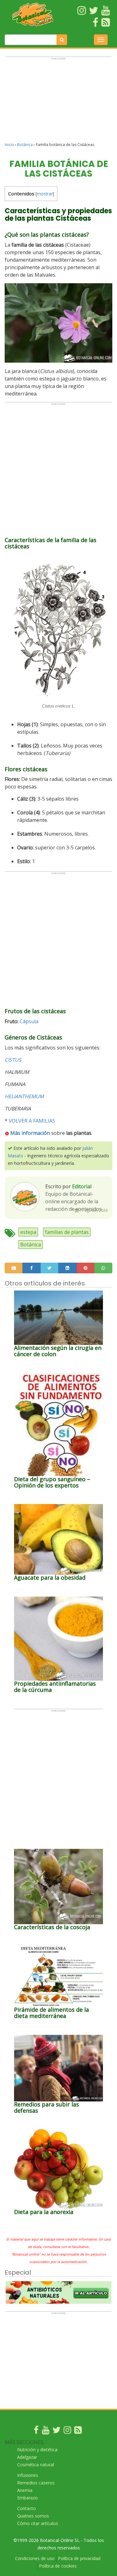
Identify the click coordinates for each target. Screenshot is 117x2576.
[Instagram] (67, 2431)
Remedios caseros (36, 2483)
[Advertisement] (58, 102)
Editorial (82, 1186)
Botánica (25, 145)
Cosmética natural (36, 2465)
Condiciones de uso (35, 2558)
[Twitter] (56, 2431)
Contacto (27, 2508)
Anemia (25, 2490)
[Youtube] (46, 2431)
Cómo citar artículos (38, 2523)
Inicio (9, 145)
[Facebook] (36, 2431)
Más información (29, 1133)
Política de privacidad (79, 2558)
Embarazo (27, 2498)
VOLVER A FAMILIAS (32, 1121)
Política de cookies (58, 2566)
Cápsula (29, 1021)
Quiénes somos (33, 2516)
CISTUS (13, 1060)
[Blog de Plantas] (78, 2431)
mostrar (45, 194)
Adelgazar (27, 2457)
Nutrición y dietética (37, 2450)
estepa (28, 1232)
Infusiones (28, 2475)
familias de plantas (67, 1232)
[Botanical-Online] (33, 14)
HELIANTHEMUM (24, 1096)
